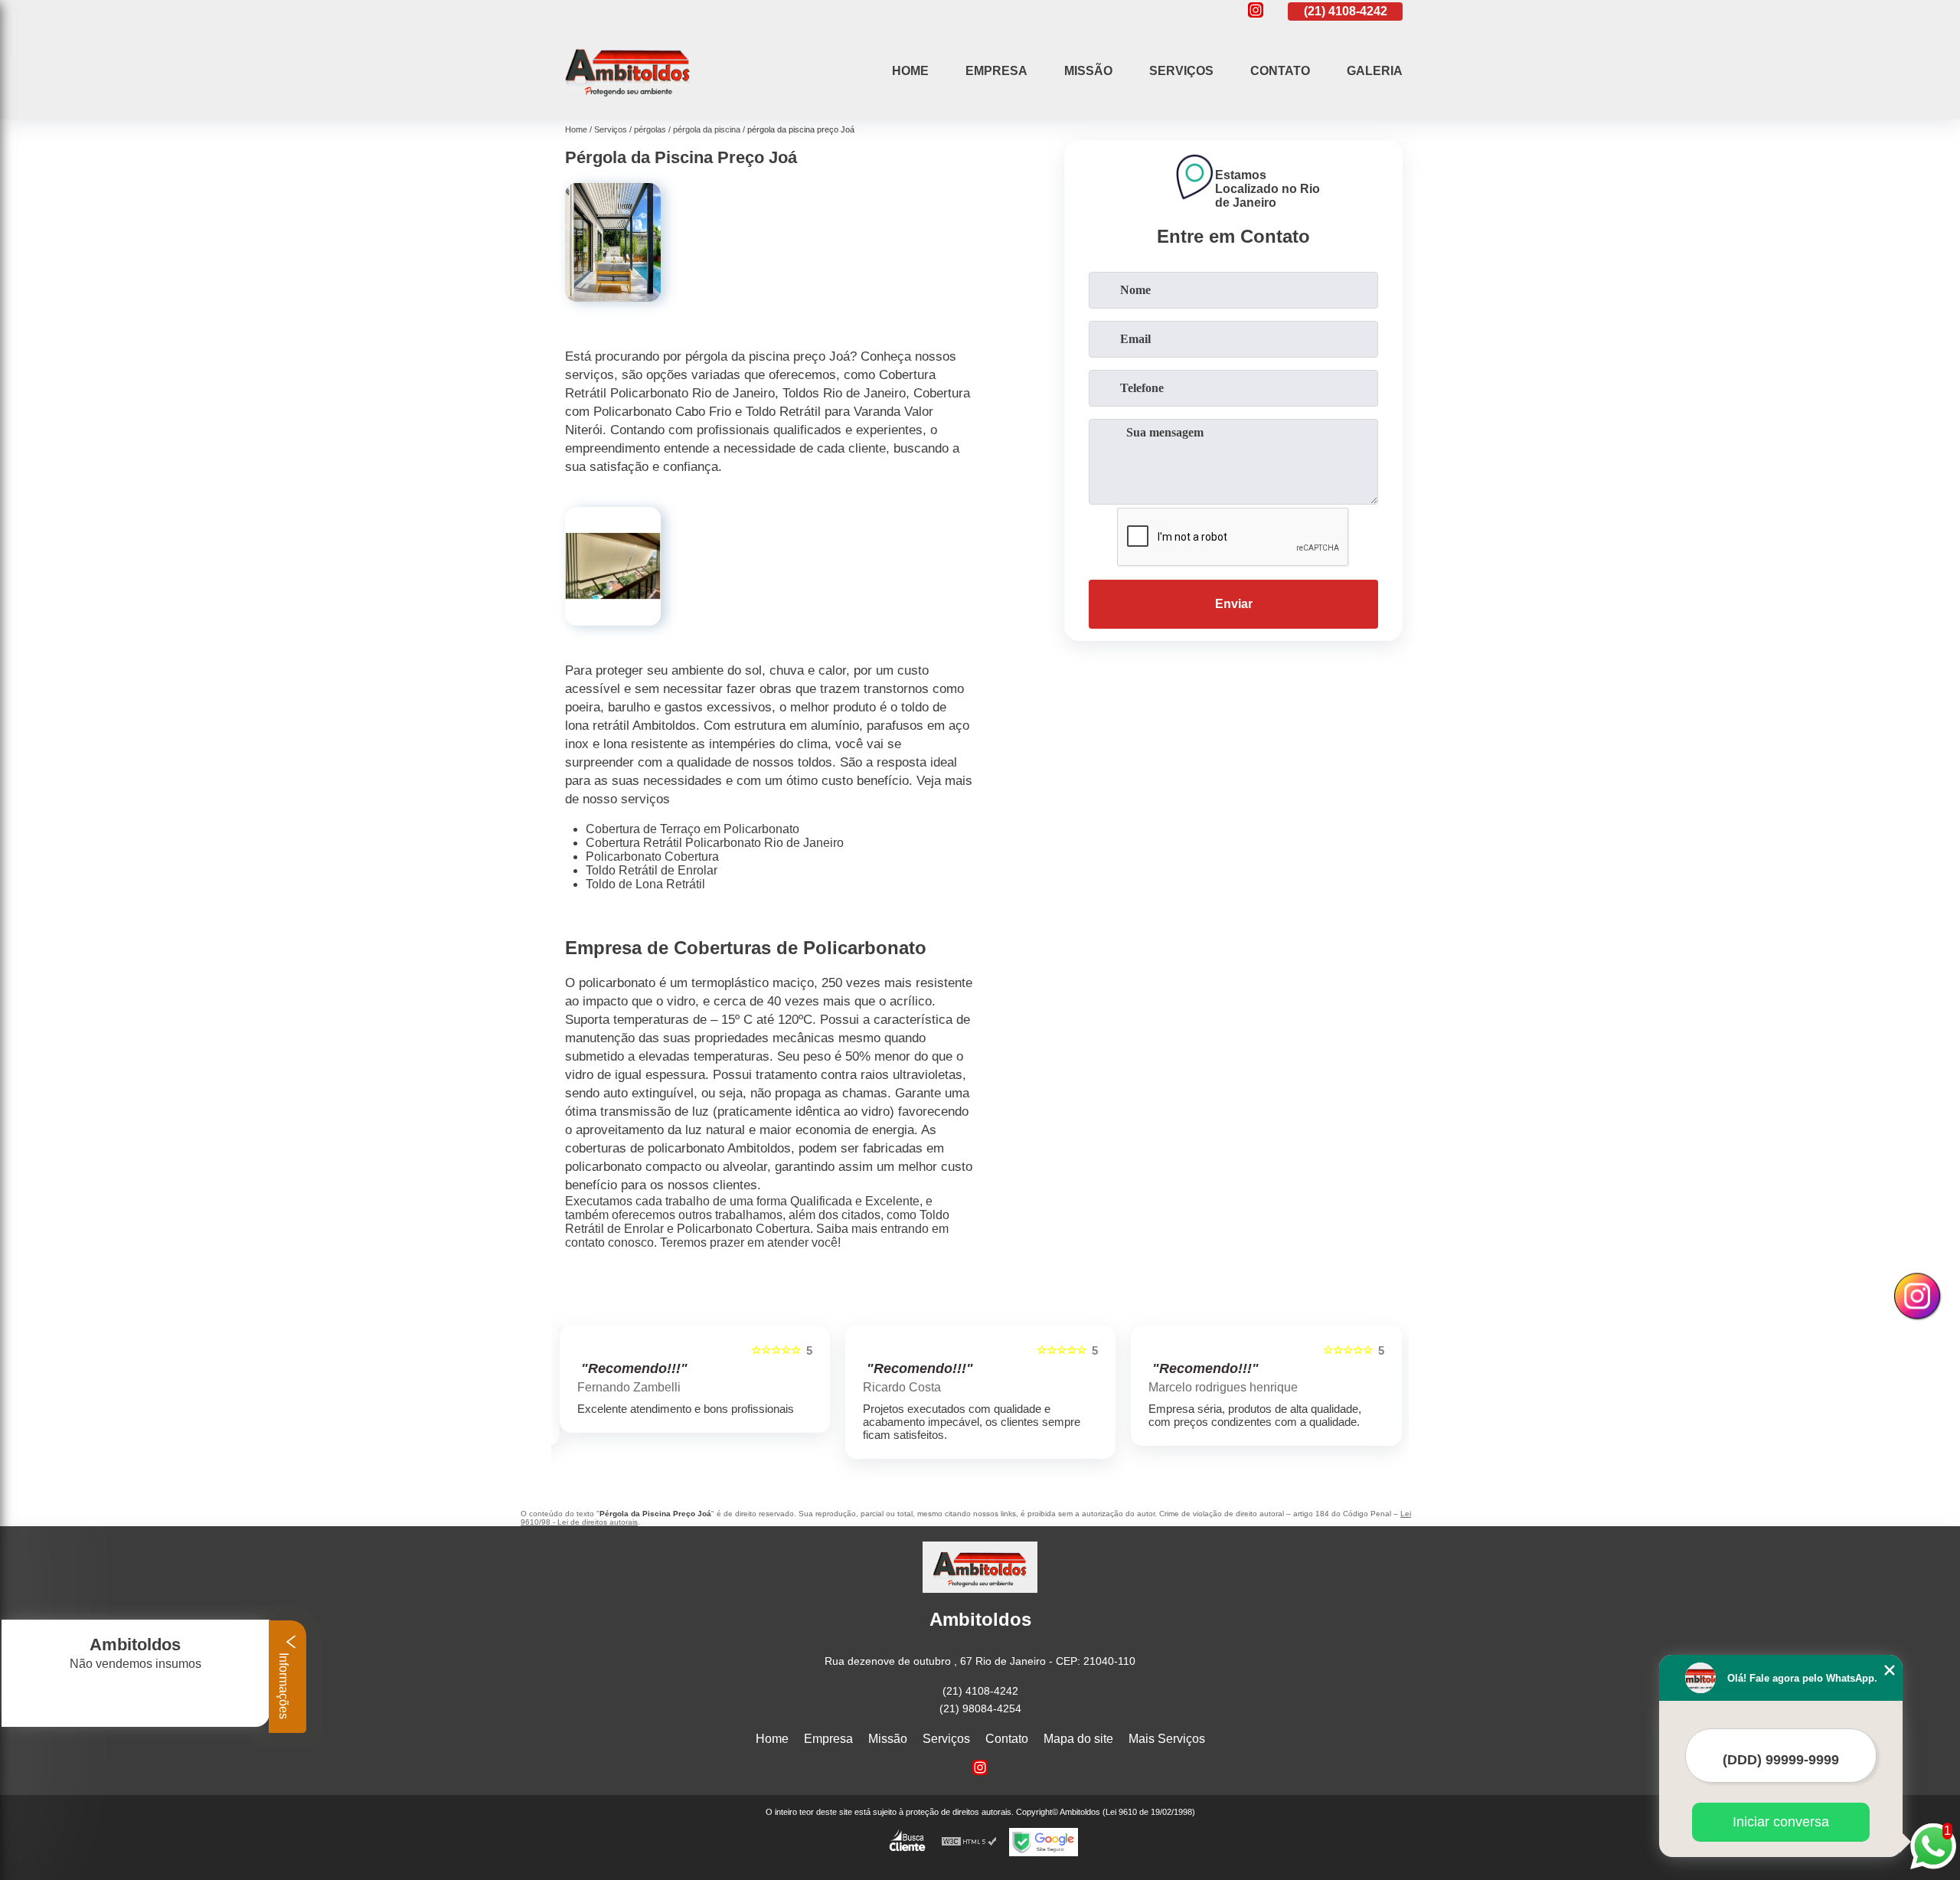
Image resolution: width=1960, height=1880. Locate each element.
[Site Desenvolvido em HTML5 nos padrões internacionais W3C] (969, 1842)
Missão (1088, 71)
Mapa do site (1078, 1739)
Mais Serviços (1167, 1739)
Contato (1280, 71)
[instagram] (1256, 11)
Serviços (1181, 71)
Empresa (996, 71)
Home (910, 71)
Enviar (1234, 604)
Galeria (1375, 71)
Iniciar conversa (1781, 1822)
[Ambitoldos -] (628, 100)
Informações (284, 1684)
